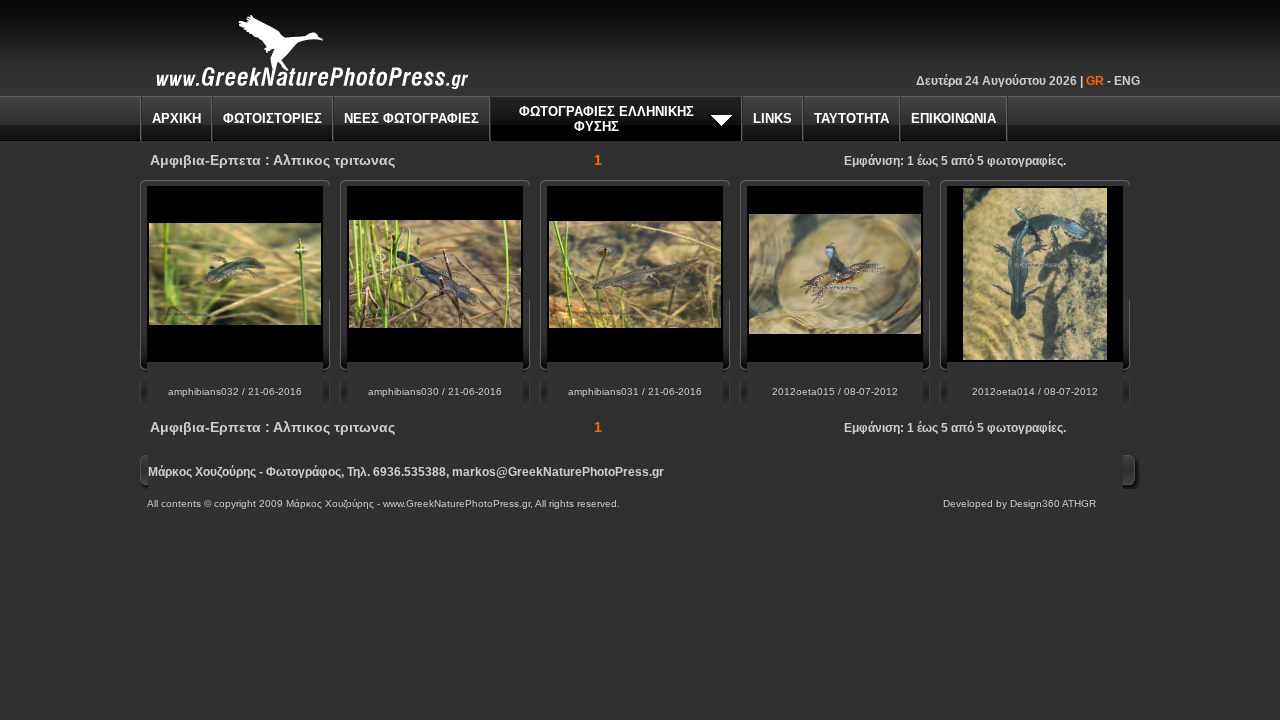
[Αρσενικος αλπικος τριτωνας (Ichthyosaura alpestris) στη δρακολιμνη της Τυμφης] (435, 322)
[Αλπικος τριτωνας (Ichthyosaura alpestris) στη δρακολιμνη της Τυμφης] (635, 322)
